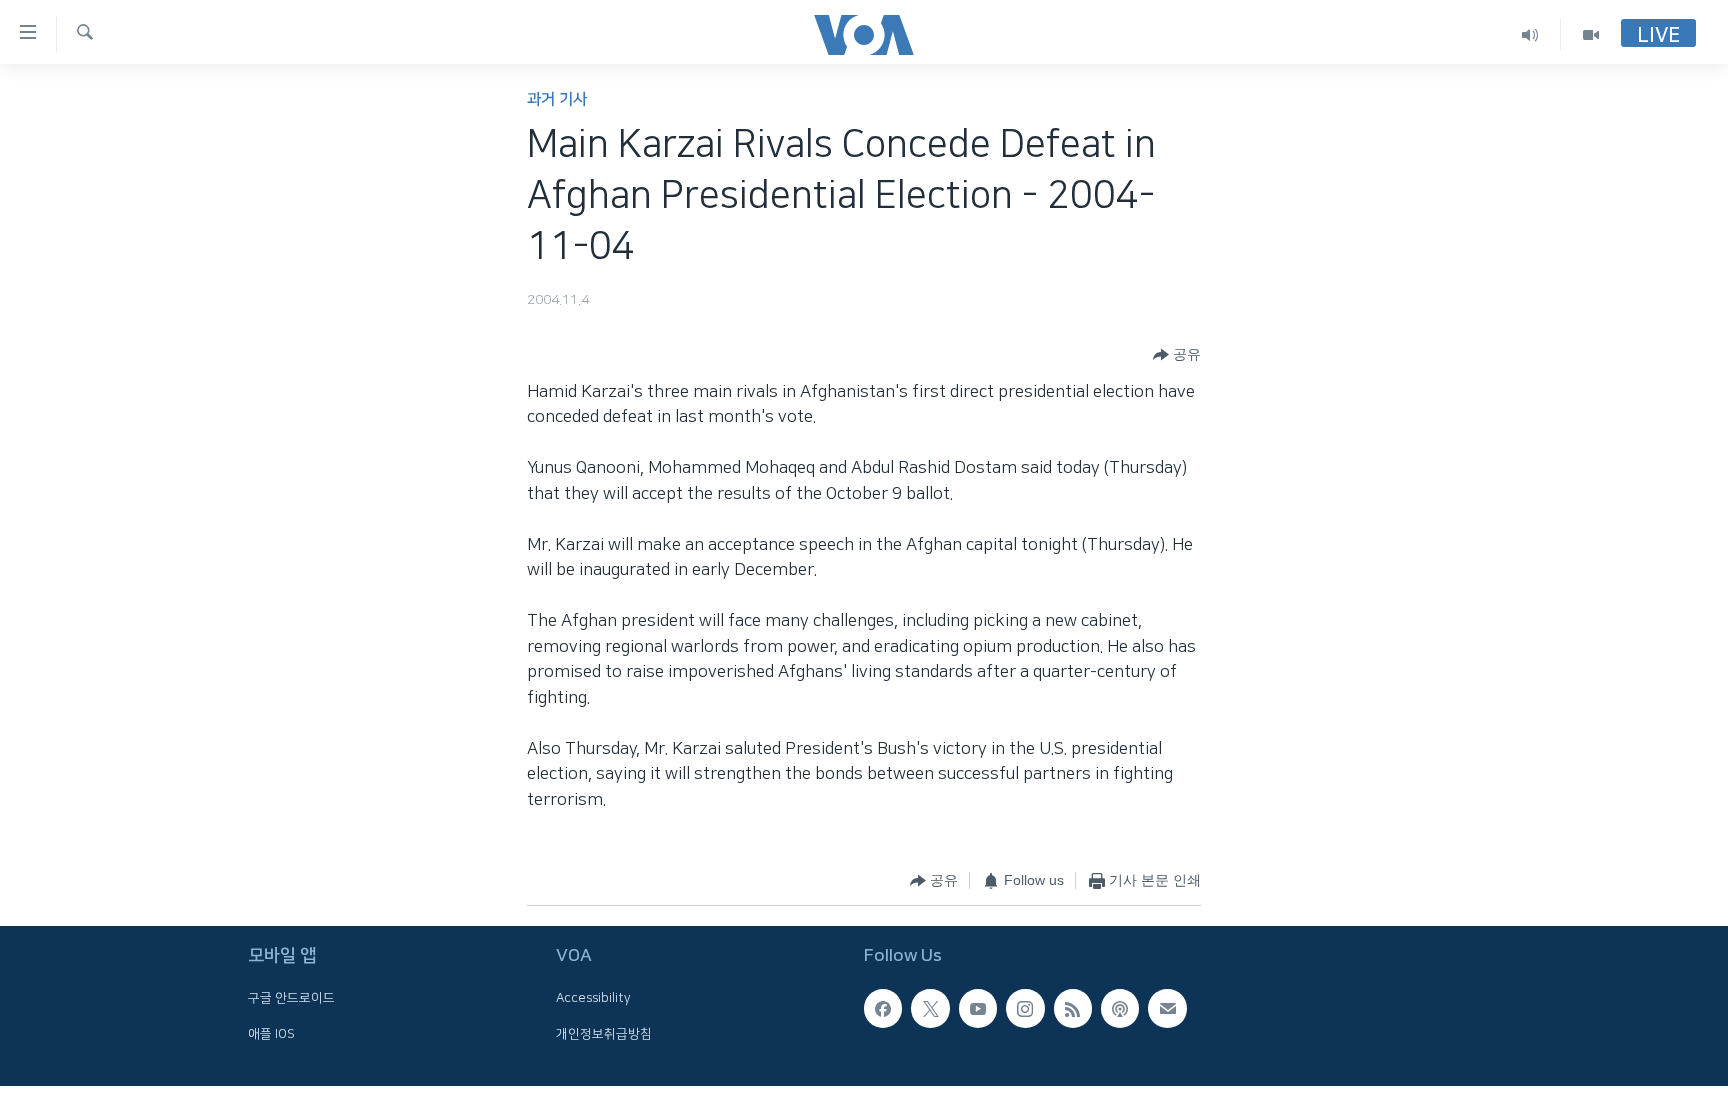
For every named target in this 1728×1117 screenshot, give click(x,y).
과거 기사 (557, 99)
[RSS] (1073, 1008)
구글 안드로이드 (291, 998)
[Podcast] (1120, 1008)
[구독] (1167, 1008)
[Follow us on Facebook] (883, 1008)
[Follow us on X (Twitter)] (930, 1008)
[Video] (1591, 34)
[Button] (1177, 355)
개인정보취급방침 (604, 1034)
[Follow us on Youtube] (978, 1008)
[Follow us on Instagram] (1025, 1008)
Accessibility (593, 998)
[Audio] (1530, 34)
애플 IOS (271, 1034)
